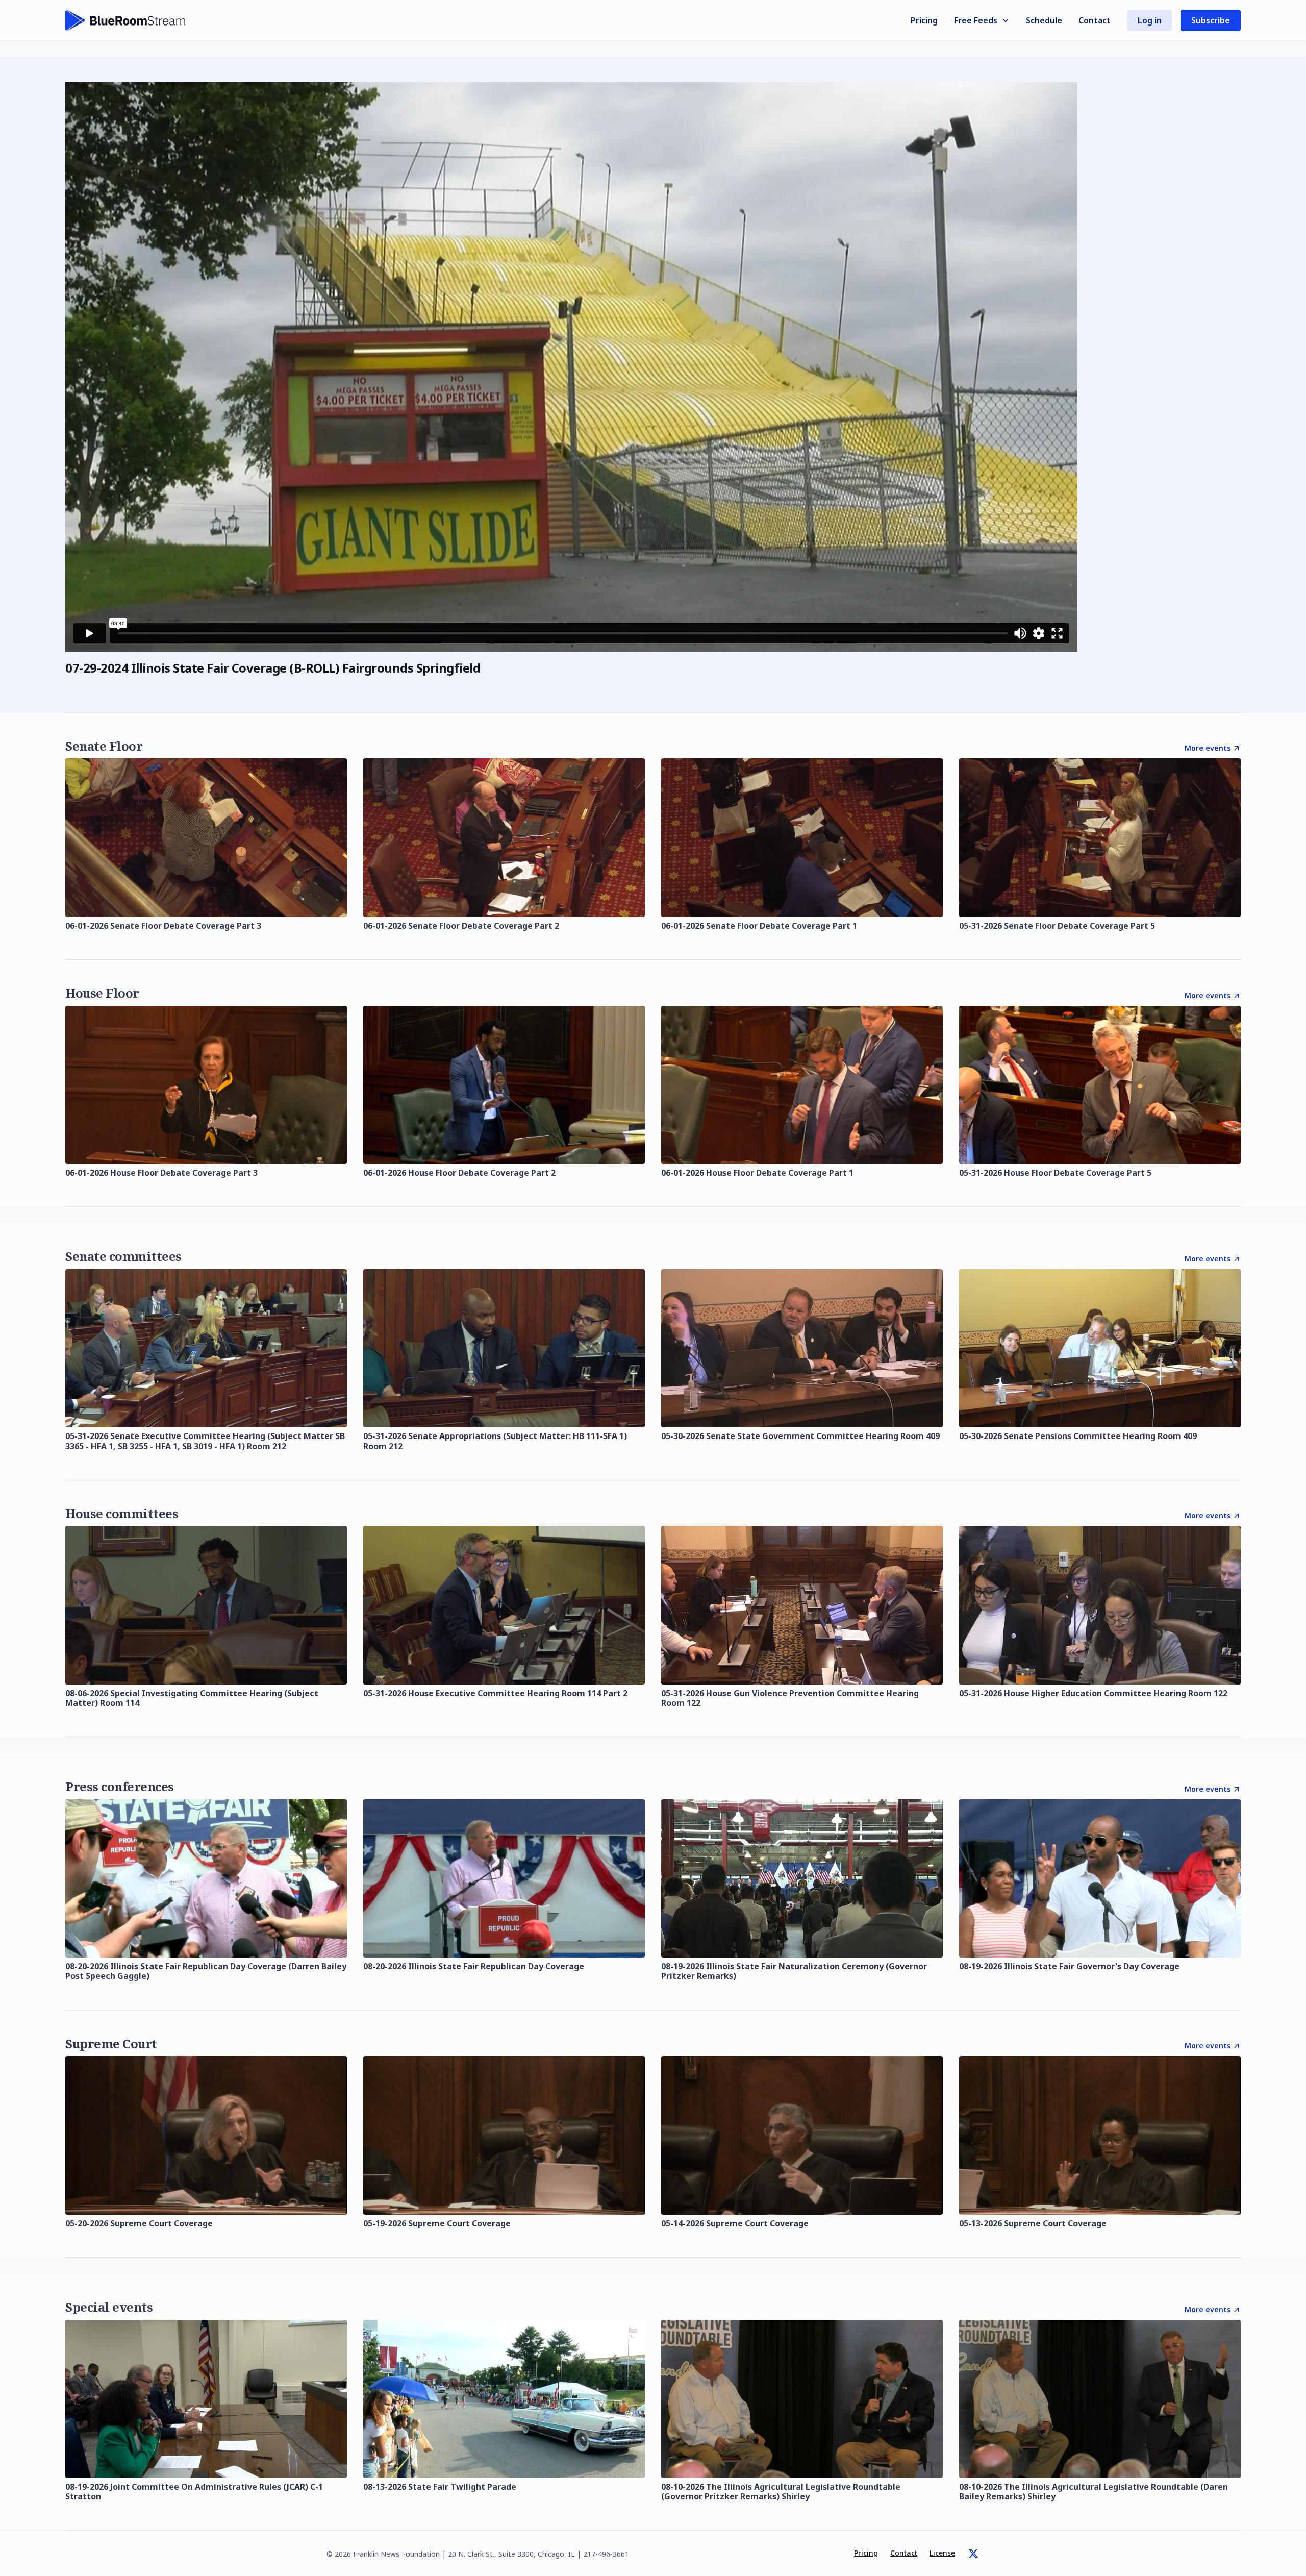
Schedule (1044, 20)
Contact (1095, 20)
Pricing (924, 20)
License (942, 2553)
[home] (125, 20)
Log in (1150, 20)
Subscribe (1211, 20)
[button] (982, 20)
